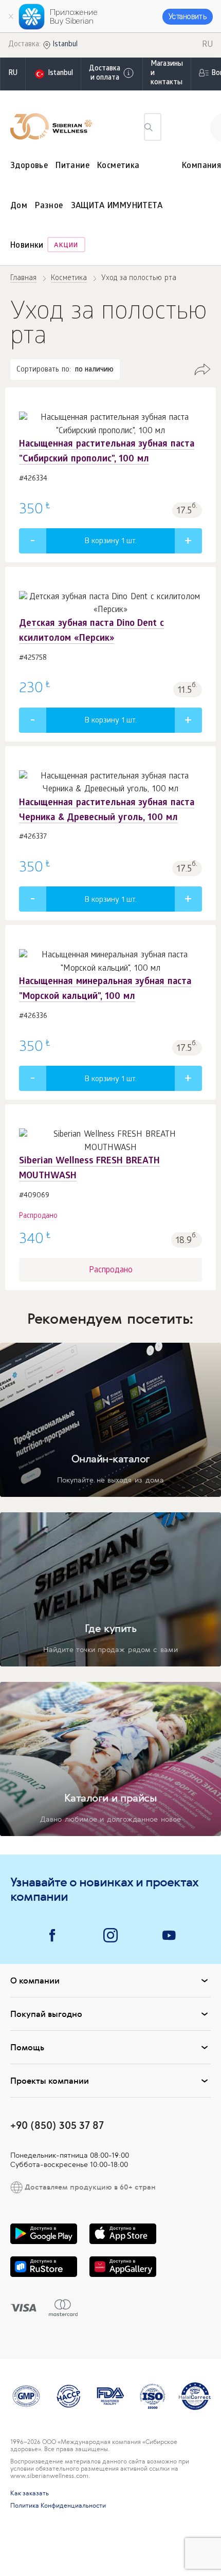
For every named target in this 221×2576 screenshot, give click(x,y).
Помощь (27, 2047)
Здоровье (29, 166)
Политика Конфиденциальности (58, 2506)
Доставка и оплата (105, 74)
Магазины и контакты (167, 74)
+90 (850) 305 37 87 (57, 2125)
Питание (72, 166)
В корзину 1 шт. (110, 542)
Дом (19, 206)
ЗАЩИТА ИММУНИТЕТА (117, 206)
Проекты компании (50, 2081)
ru (13, 74)
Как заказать (30, 2493)
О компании (35, 1980)
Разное (49, 206)
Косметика (118, 166)
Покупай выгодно (46, 2014)
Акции (66, 246)
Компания (201, 166)
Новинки (27, 246)
